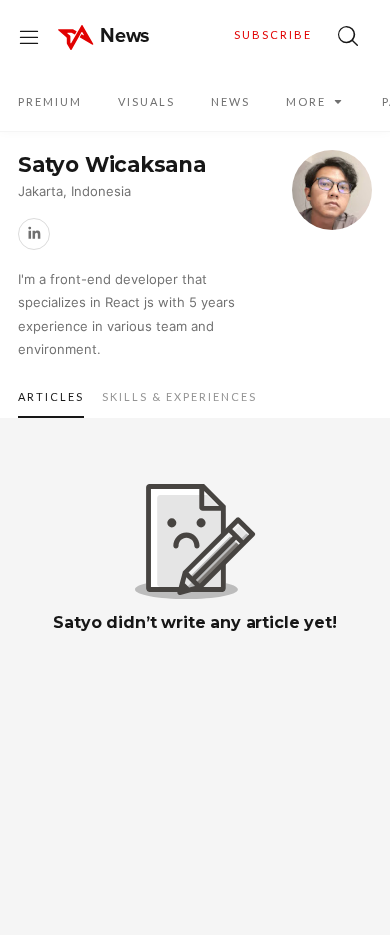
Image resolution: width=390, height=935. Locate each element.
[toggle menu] (29, 36)
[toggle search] (348, 36)
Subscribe (273, 34)
